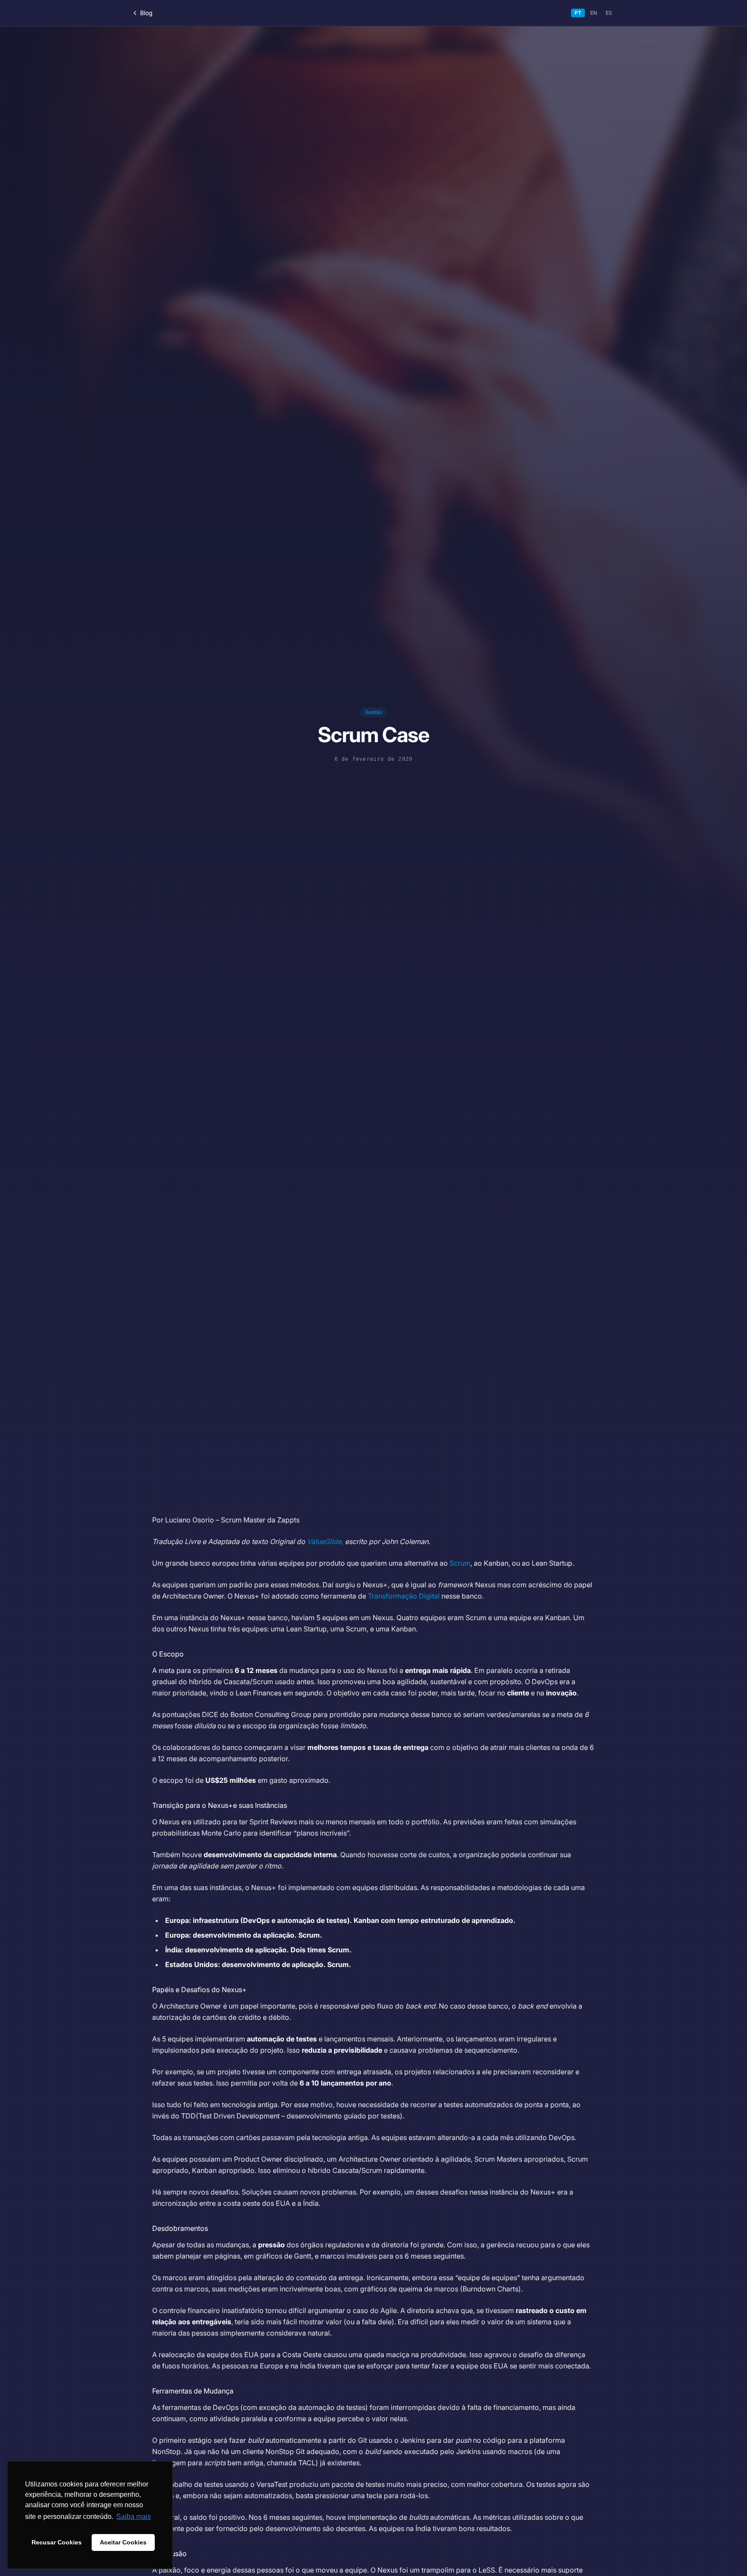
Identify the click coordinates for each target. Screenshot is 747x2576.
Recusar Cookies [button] (57, 2542)
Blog (146, 13)
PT (578, 13)
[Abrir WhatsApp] (725, 2554)
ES (609, 13)
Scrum (460, 1563)
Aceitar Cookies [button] (123, 2542)
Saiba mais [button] (134, 2517)
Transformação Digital (404, 1596)
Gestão (373, 712)
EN (594, 13)
